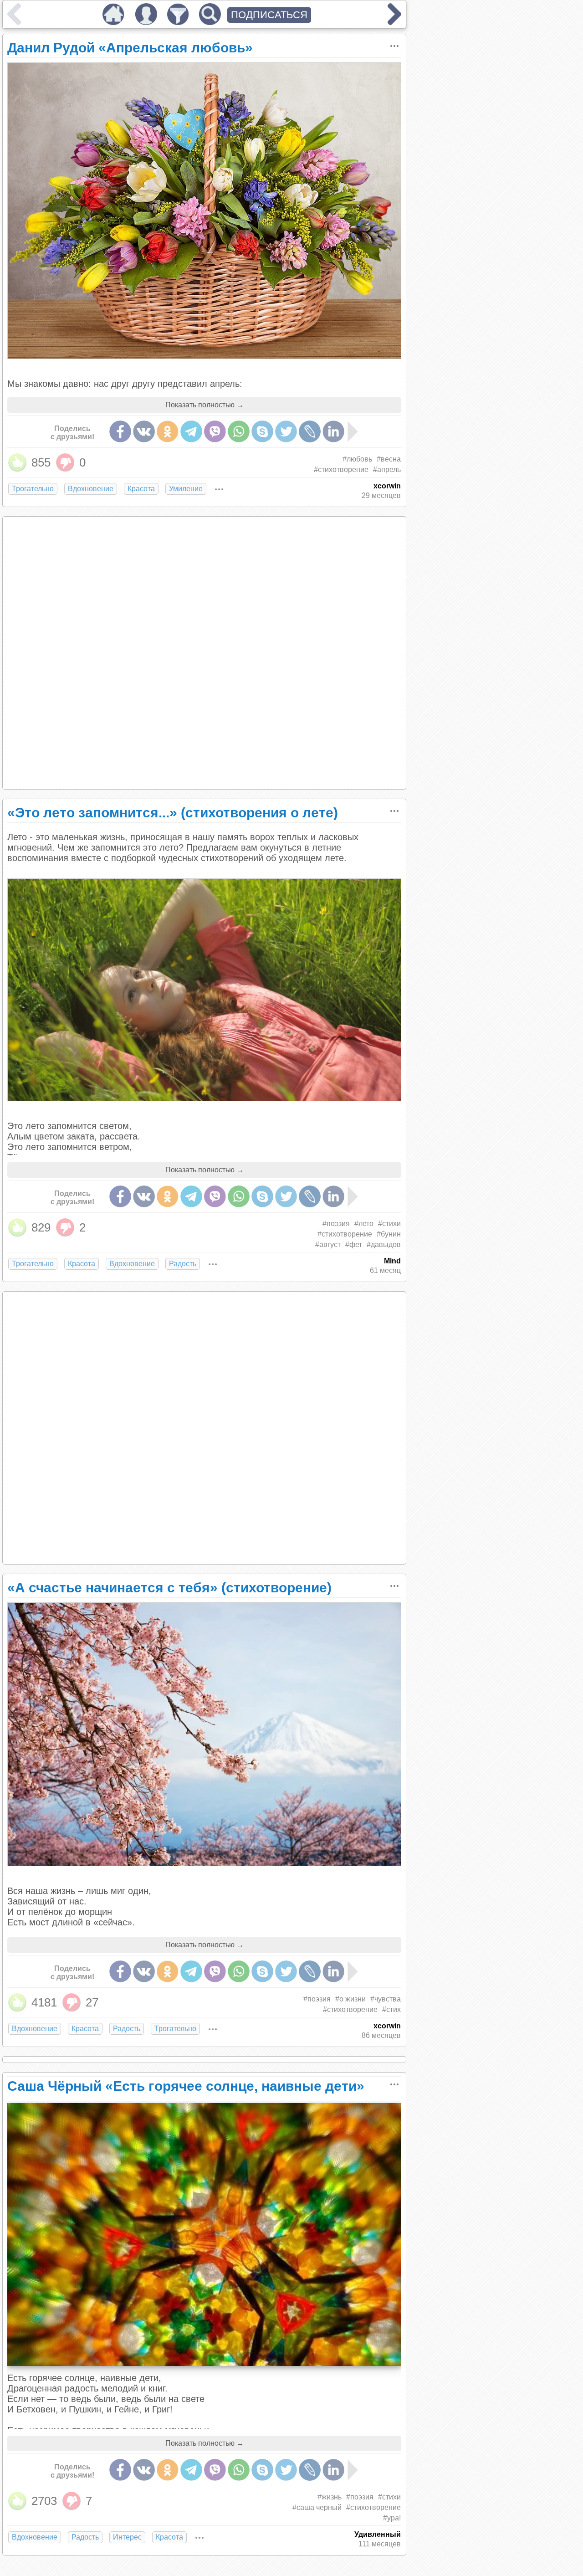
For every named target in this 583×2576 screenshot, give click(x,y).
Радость (183, 1264)
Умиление (186, 489)
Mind (392, 1261)
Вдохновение (91, 489)
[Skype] (262, 431)
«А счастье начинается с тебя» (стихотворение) (169, 1588)
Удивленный (378, 2534)
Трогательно (33, 489)
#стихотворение (341, 470)
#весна (389, 459)
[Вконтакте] (144, 431)
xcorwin (387, 486)
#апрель (387, 470)
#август (328, 1244)
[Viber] (215, 431)
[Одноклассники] (168, 431)
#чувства (386, 1999)
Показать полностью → (205, 405)
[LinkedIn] (333, 431)
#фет (354, 1244)
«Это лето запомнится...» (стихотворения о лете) (173, 813)
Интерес (127, 2537)
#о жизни (350, 1999)
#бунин (389, 1234)
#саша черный (317, 2507)
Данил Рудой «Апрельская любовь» (130, 48)
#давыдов (384, 1244)
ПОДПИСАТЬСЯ (269, 15)
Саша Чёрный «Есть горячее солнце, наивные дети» (186, 2086)
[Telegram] (191, 431)
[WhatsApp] (239, 431)
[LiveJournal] (310, 431)
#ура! (392, 2518)
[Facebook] (120, 431)
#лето (364, 1224)
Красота (141, 489)
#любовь (357, 459)
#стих (391, 2009)
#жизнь (330, 2497)
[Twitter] (286, 431)
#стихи (389, 1224)
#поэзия (336, 1224)
